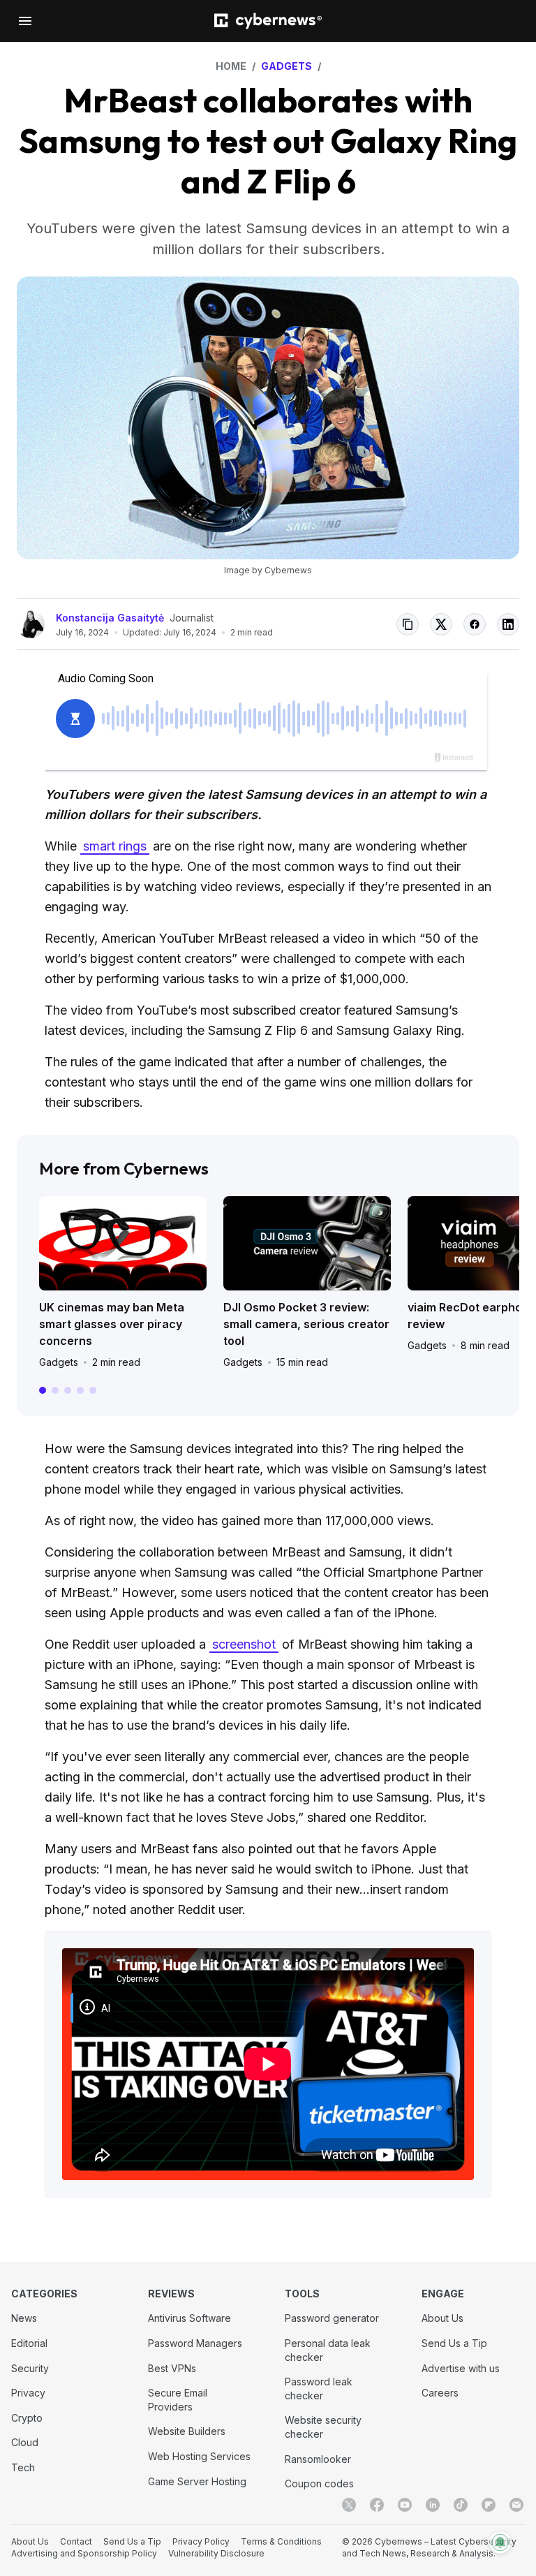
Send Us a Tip (454, 2343)
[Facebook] (377, 2505)
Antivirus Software (189, 2318)
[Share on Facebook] (475, 624)
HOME (231, 66)
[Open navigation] (25, 21)
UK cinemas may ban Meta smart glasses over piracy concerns (112, 1324)
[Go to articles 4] (80, 1390)
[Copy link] (408, 624)
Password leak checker (319, 2389)
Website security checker (323, 2427)
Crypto (27, 2418)
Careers (440, 2393)
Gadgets (59, 1362)
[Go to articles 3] (68, 1390)
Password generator (332, 2318)
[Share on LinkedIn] (508, 624)
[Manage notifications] (500, 2542)
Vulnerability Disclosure (216, 2553)
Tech (23, 2467)
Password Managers (195, 2343)
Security (30, 2368)
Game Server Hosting (197, 2481)
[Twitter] (349, 2505)
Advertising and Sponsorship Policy (84, 2553)
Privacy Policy (201, 2541)
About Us (442, 2318)
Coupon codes (319, 2483)
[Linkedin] (433, 2505)
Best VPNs (172, 2368)
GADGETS (286, 66)
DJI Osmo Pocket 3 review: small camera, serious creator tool (306, 1324)
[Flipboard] (489, 2505)
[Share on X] (441, 624)
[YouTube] (405, 2505)
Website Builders (187, 2431)
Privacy (28, 2393)
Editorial (29, 2343)
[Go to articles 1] (43, 1390)
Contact (76, 2541)
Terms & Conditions (281, 2541)
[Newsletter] (516, 2505)
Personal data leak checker (328, 2350)
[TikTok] (461, 2505)
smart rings (115, 846)
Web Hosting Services (199, 2456)
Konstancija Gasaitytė (110, 618)
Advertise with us (461, 2368)
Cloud (25, 2442)
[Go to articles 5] (93, 1390)
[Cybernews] (268, 21)
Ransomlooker (318, 2459)
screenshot (244, 1644)
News (24, 2318)
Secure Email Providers (178, 2400)
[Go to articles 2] (55, 1390)
